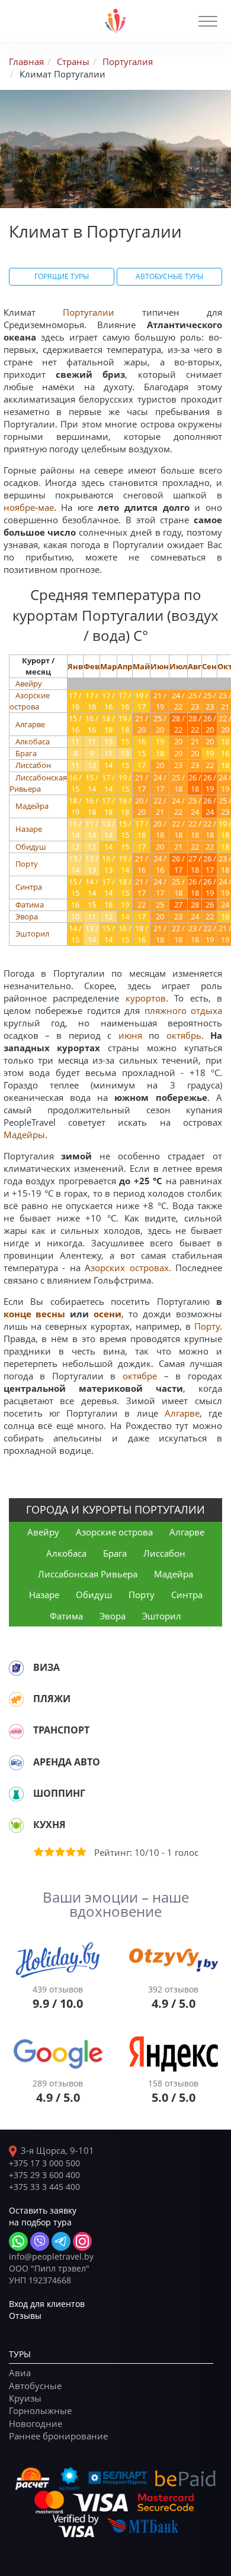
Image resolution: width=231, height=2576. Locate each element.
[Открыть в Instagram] (82, 2241)
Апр (125, 666)
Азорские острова (30, 701)
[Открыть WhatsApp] (18, 2241)
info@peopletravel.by (51, 2256)
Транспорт (61, 1730)
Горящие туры (62, 276)
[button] (208, 21)
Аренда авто (67, 1762)
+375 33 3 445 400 (44, 2187)
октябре (140, 1376)
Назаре (29, 829)
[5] (81, 1852)
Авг (195, 666)
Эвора (27, 916)
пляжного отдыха (184, 1010)
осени (108, 1314)
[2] (49, 1852)
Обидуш (31, 847)
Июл (178, 666)
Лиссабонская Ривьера (38, 783)
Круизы (25, 2398)
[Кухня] (16, 1825)
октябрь (184, 1035)
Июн (160, 666)
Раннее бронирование (58, 2436)
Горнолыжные (40, 2410)
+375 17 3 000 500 (44, 2163)
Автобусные (35, 2386)
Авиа (20, 2373)
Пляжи (52, 1699)
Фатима (30, 905)
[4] (70, 1852)
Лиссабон (33, 765)
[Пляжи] (16, 1699)
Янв (75, 666)
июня (130, 1035)
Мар (108, 666)
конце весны (35, 1314)
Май (141, 666)
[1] (38, 1852)
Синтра (29, 887)
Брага (26, 753)
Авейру (29, 683)
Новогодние (36, 2423)
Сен (209, 666)
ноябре (19, 507)
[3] (59, 1852)
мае (46, 507)
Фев (92, 666)
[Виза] (16, 1668)
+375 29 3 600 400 (44, 2175)
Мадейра (32, 806)
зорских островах (130, 1268)
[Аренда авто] (16, 1762)
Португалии (89, 312)
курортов (146, 998)
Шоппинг (59, 1793)
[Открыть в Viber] (40, 2241)
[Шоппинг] (16, 1794)
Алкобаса (33, 741)
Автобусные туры (169, 276)
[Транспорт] (16, 1731)
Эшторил (32, 934)
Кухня (49, 1825)
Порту (27, 864)
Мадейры (24, 1135)
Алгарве (30, 724)
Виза (46, 1667)
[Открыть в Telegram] (61, 2241)
